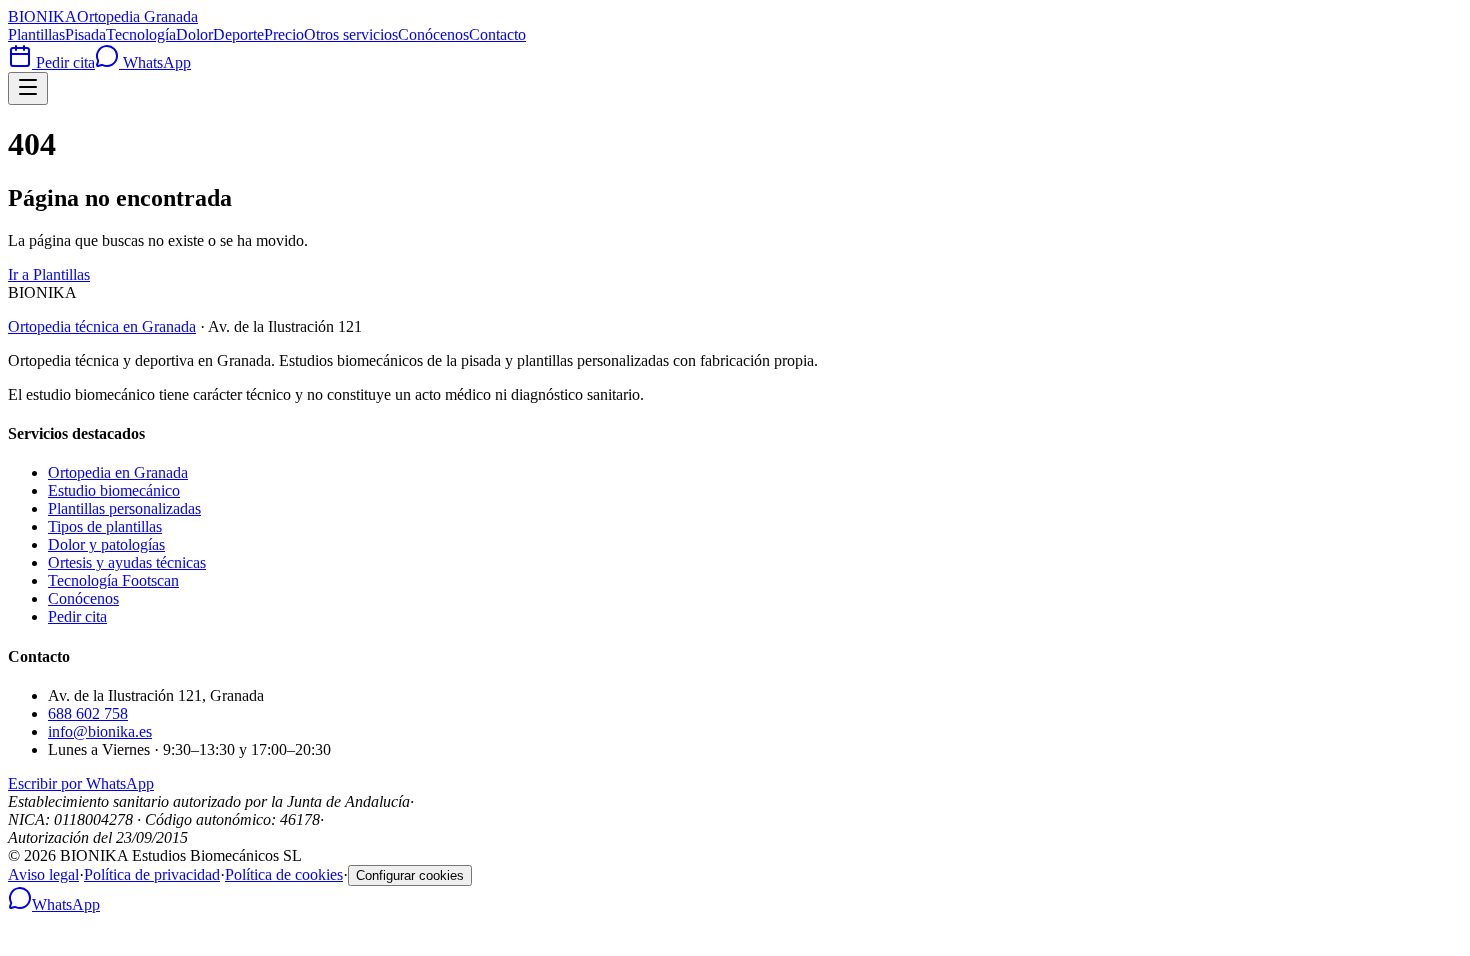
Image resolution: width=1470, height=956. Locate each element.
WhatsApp (155, 62)
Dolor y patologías (106, 544)
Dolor (194, 34)
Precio (284, 34)
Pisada (85, 34)
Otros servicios (351, 34)
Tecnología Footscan (113, 580)
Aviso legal (43, 874)
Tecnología (141, 34)
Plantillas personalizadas (124, 508)
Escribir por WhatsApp (81, 783)
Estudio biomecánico (114, 490)
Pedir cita (63, 62)
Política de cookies (284, 874)
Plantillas (36, 34)
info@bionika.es (100, 731)
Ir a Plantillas (49, 274)
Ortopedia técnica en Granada (102, 326)
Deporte (238, 34)
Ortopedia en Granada (118, 472)
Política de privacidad (152, 874)
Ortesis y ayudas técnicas (127, 562)
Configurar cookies (410, 875)
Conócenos (433, 34)
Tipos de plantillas (105, 526)
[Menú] (28, 88)
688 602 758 (88, 713)
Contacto (497, 34)
